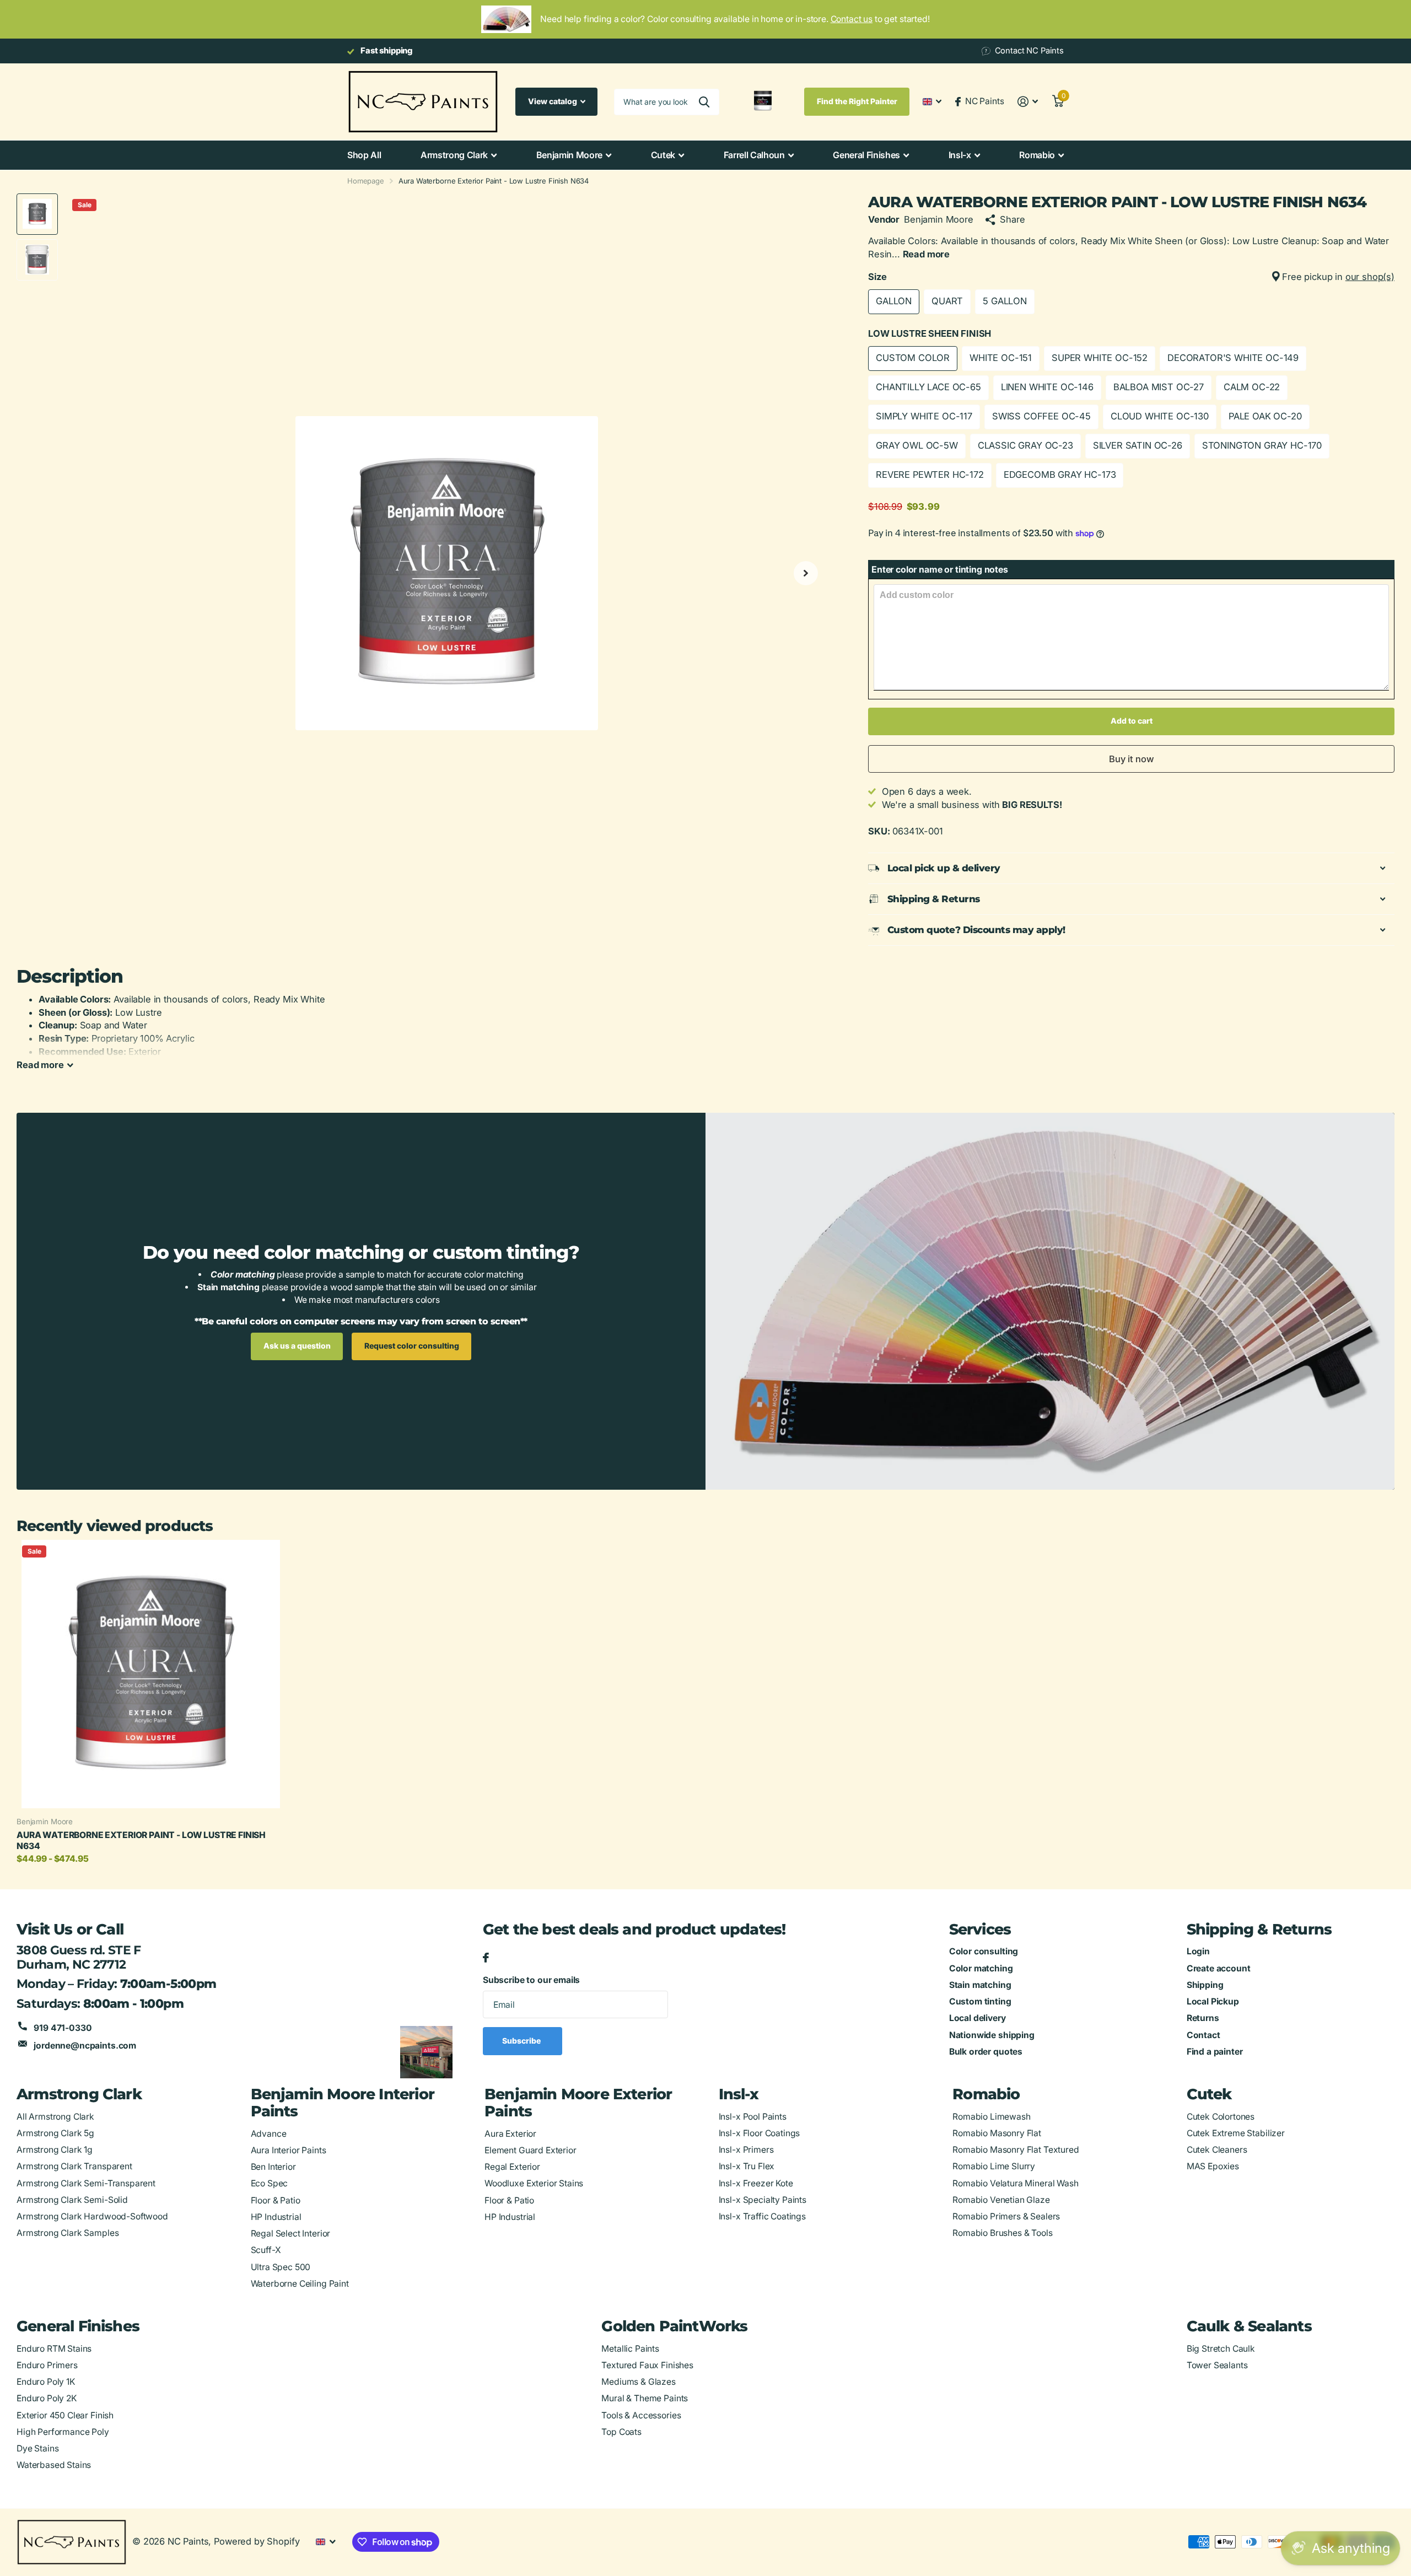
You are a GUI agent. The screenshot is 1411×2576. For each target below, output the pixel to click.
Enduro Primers (47, 2365)
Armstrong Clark (454, 155)
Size (1131, 277)
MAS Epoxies (1213, 2166)
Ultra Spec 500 (281, 2267)
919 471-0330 (63, 2028)
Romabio (1037, 155)
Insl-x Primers (746, 2150)
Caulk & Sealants (1249, 2326)
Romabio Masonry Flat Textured (1016, 2150)
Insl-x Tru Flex (747, 2166)
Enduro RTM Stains (54, 2349)
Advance (269, 2134)
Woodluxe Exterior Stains (534, 2183)
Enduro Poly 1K (46, 2382)
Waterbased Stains (54, 2465)
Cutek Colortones (1221, 2117)
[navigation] (37, 214)
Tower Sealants (1217, 2365)
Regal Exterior (512, 2167)
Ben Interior (273, 2167)
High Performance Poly (63, 2432)
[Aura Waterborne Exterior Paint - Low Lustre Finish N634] (151, 1674)
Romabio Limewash (992, 2117)
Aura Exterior (510, 2134)
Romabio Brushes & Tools (1002, 2233)
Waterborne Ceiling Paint (300, 2284)
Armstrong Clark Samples (68, 2233)
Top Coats (621, 2432)
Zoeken (704, 102)
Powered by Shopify (257, 2541)
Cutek (663, 155)
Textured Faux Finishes (647, 2365)
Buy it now (1132, 759)
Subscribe (522, 2041)
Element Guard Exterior (531, 2150)
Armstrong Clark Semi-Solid (72, 2200)
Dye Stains (37, 2448)
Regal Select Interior (291, 2233)
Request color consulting (412, 1346)
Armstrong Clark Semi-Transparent (86, 2183)
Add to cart (1132, 721)
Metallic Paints (630, 2349)
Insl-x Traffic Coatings (762, 2216)
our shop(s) (1370, 277)
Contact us (852, 19)
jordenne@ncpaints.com (85, 2046)
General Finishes (866, 155)
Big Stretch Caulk (1221, 2349)
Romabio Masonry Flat (997, 2133)
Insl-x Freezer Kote (756, 2183)
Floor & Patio (276, 2200)
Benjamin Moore (570, 155)
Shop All (364, 155)
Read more (927, 254)
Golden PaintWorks (674, 2326)
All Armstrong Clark (55, 2117)
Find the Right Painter (857, 101)
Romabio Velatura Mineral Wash (1015, 2183)
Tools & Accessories (641, 2415)
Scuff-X (266, 2250)
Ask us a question (297, 1346)
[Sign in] (1028, 102)
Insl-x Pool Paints (753, 2117)
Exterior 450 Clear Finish (65, 2415)
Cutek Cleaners (1217, 2150)
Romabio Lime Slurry (994, 2166)
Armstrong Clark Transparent (74, 2166)
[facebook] (486, 1958)
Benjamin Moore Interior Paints (343, 2103)
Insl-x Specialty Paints (763, 2200)
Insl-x (960, 155)
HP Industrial (276, 2217)
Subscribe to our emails (531, 1980)
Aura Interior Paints (289, 2150)
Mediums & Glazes (639, 2382)
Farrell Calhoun (754, 155)
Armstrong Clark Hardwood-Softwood (92, 2216)
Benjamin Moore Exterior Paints (578, 2103)
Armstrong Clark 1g (55, 2150)
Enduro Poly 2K (47, 2398)
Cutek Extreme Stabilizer (1236, 2133)
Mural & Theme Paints (645, 2398)
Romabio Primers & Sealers (1006, 2216)
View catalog (553, 101)
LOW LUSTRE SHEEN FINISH (930, 333)
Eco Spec (270, 2183)
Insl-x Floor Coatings (760, 2133)
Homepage (366, 181)
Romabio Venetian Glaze (1001, 2200)
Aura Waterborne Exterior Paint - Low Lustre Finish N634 (141, 1841)
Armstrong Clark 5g (55, 2133)
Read (40, 1065)
